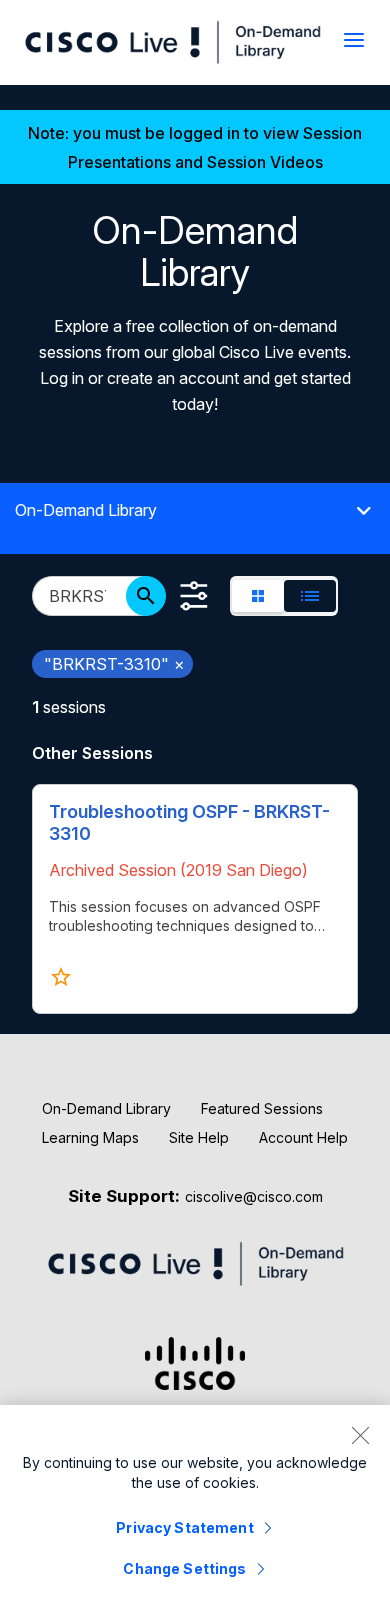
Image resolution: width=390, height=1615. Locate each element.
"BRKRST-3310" (114, 664)
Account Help (303, 1137)
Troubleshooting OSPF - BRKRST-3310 (189, 822)
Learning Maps (90, 1137)
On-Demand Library (106, 1108)
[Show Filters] (194, 596)
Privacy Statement (184, 1527)
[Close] (360, 1435)
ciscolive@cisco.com (254, 1196)
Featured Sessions (262, 1108)
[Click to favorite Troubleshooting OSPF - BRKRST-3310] (61, 977)
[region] (195, 1510)
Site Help (199, 1137)
